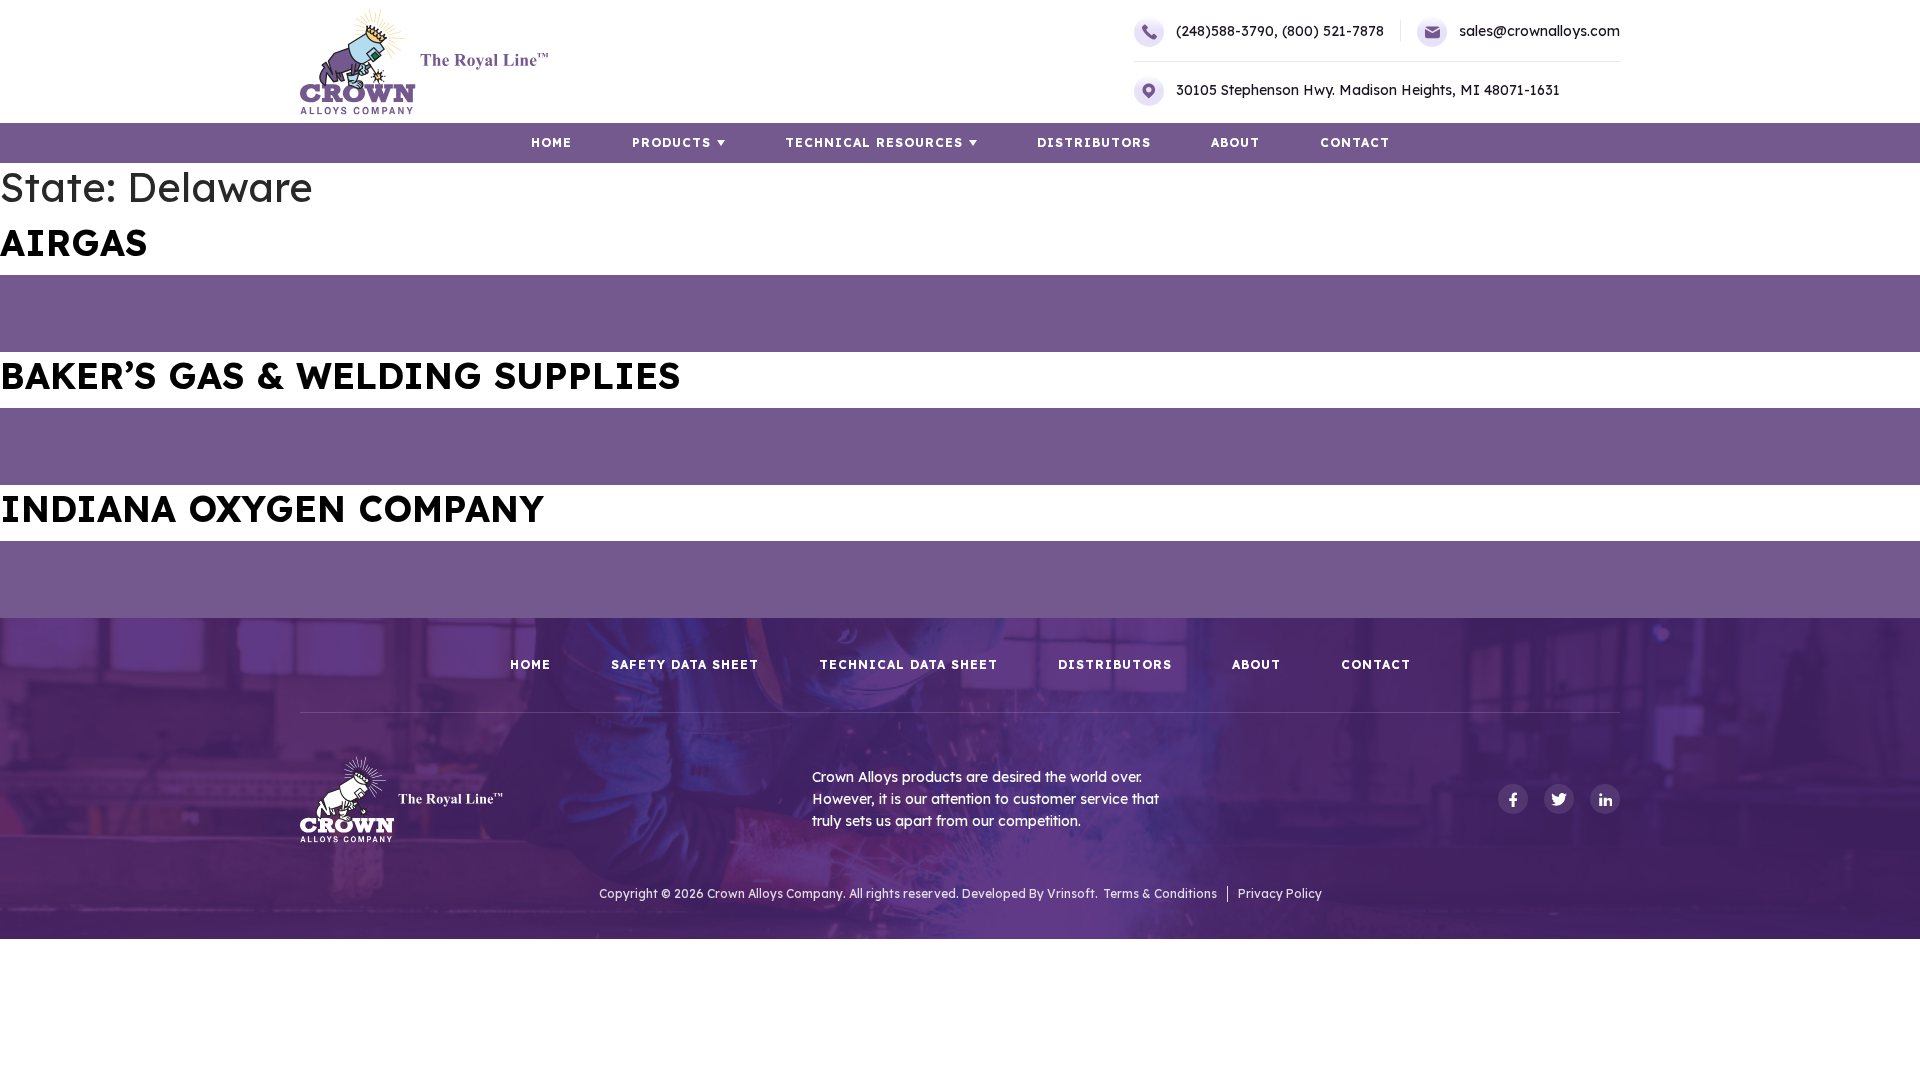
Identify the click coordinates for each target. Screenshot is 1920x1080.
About (1235, 142)
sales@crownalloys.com (1539, 31)
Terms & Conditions (1160, 893)
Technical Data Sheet (908, 665)
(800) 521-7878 (1333, 31)
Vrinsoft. (1072, 893)
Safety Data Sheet (685, 665)
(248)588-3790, (1227, 31)
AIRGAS (73, 242)
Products (671, 142)
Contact (1355, 142)
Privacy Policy (1280, 893)
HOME (551, 142)
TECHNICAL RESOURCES (874, 142)
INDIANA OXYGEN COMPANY (272, 508)
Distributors (1094, 142)
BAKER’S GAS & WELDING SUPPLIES (340, 375)
